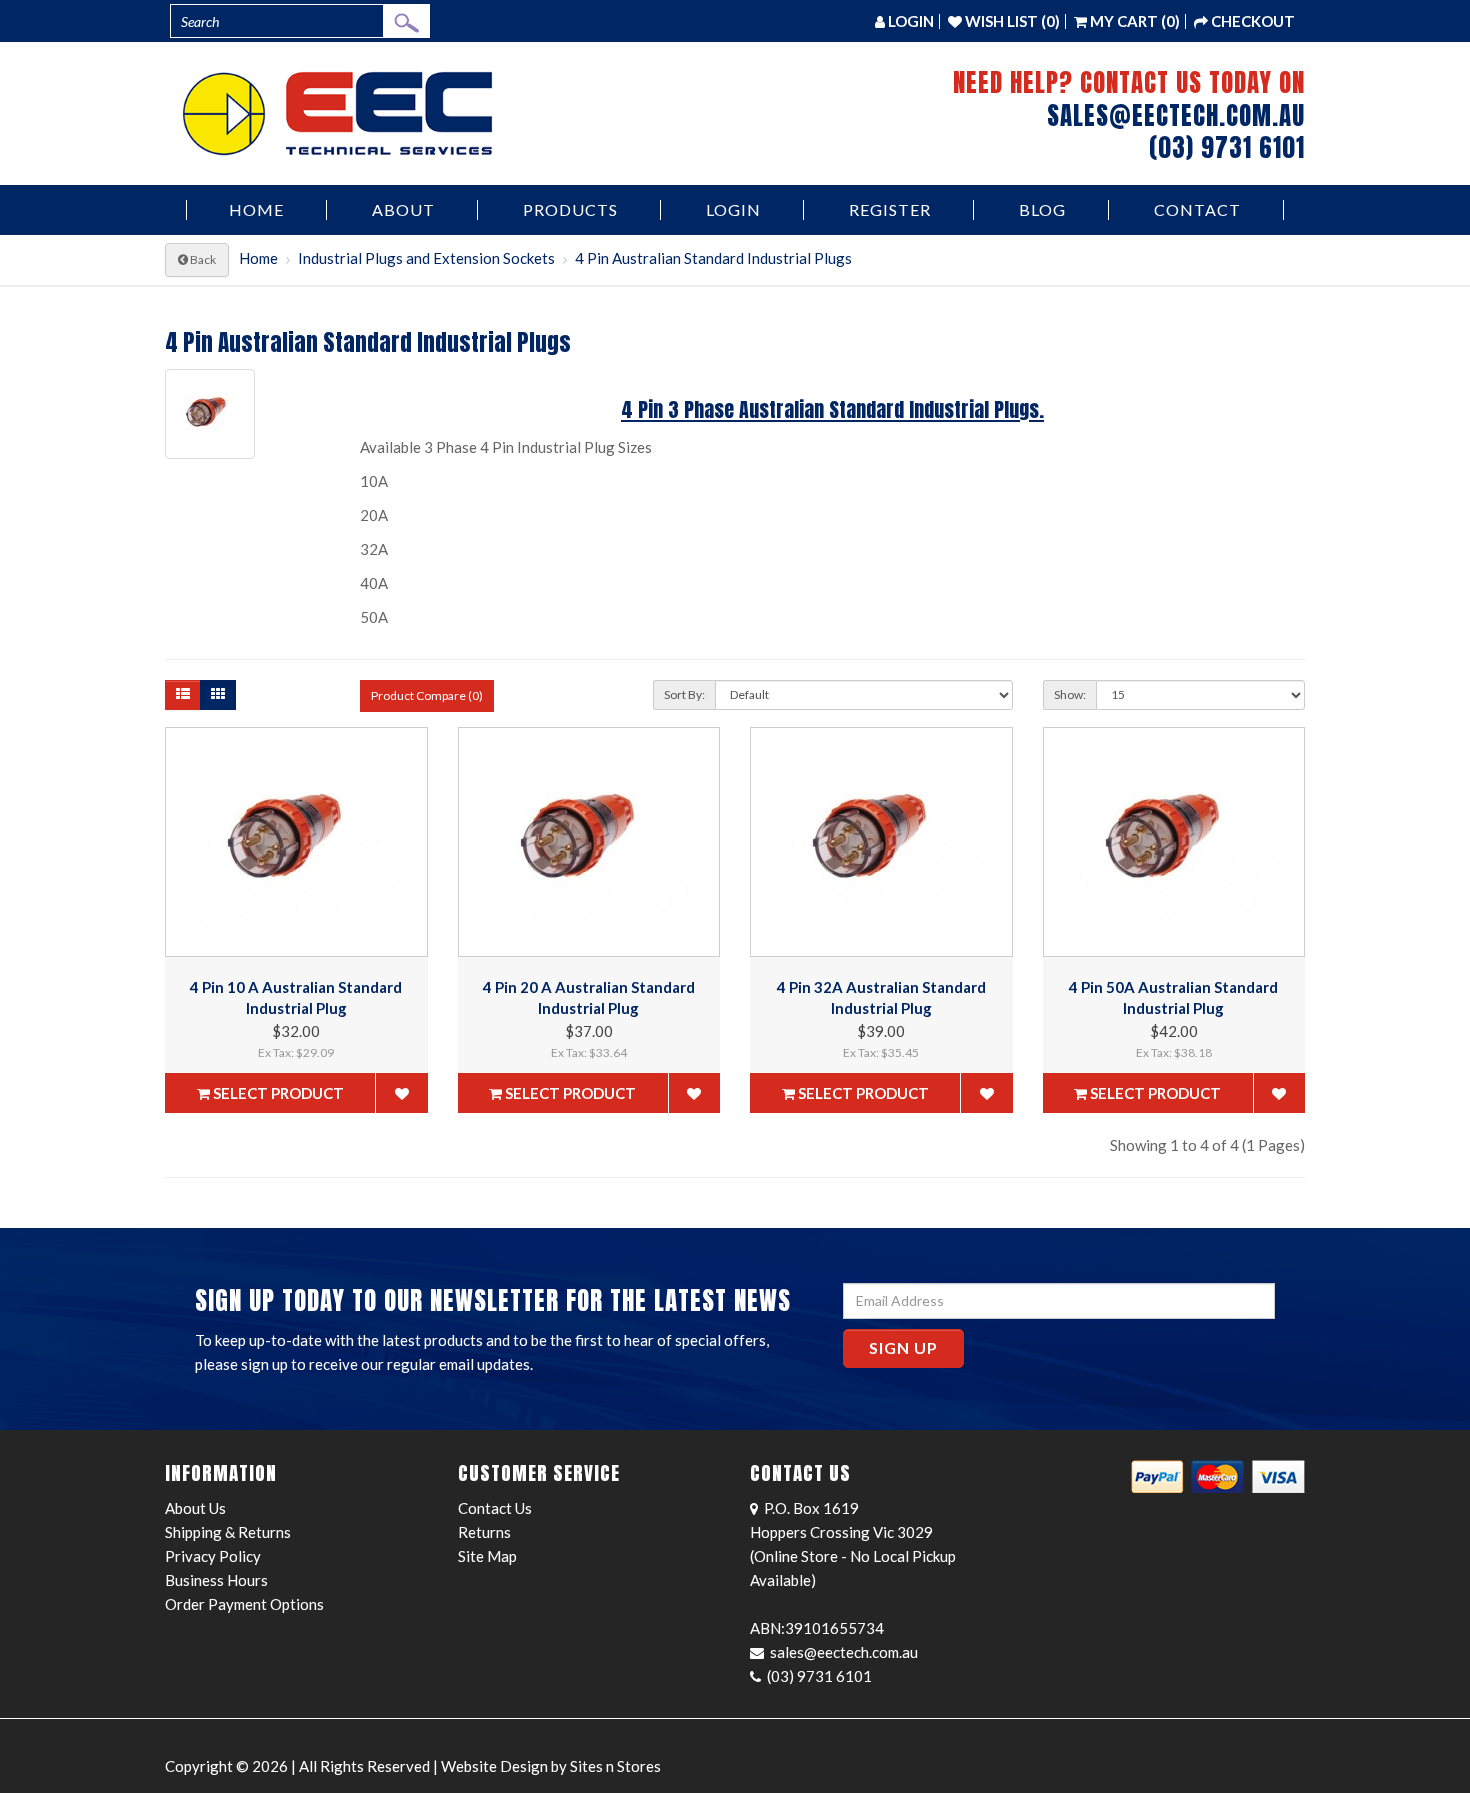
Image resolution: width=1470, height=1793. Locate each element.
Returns (484, 1532)
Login (733, 209)
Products (570, 209)
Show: (1070, 694)
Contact (1197, 209)
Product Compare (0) (427, 695)
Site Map (487, 1556)
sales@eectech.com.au (1176, 115)
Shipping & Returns (228, 1532)
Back (202, 259)
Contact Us (495, 1508)
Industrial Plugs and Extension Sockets (426, 258)
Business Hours (216, 1580)
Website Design (494, 1766)
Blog (1042, 209)
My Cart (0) (1133, 21)
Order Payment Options (244, 1604)
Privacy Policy (213, 1556)
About (403, 209)
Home (256, 209)
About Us (195, 1508)
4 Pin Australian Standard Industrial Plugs (713, 258)
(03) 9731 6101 (1227, 147)
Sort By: (684, 694)
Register (890, 209)
